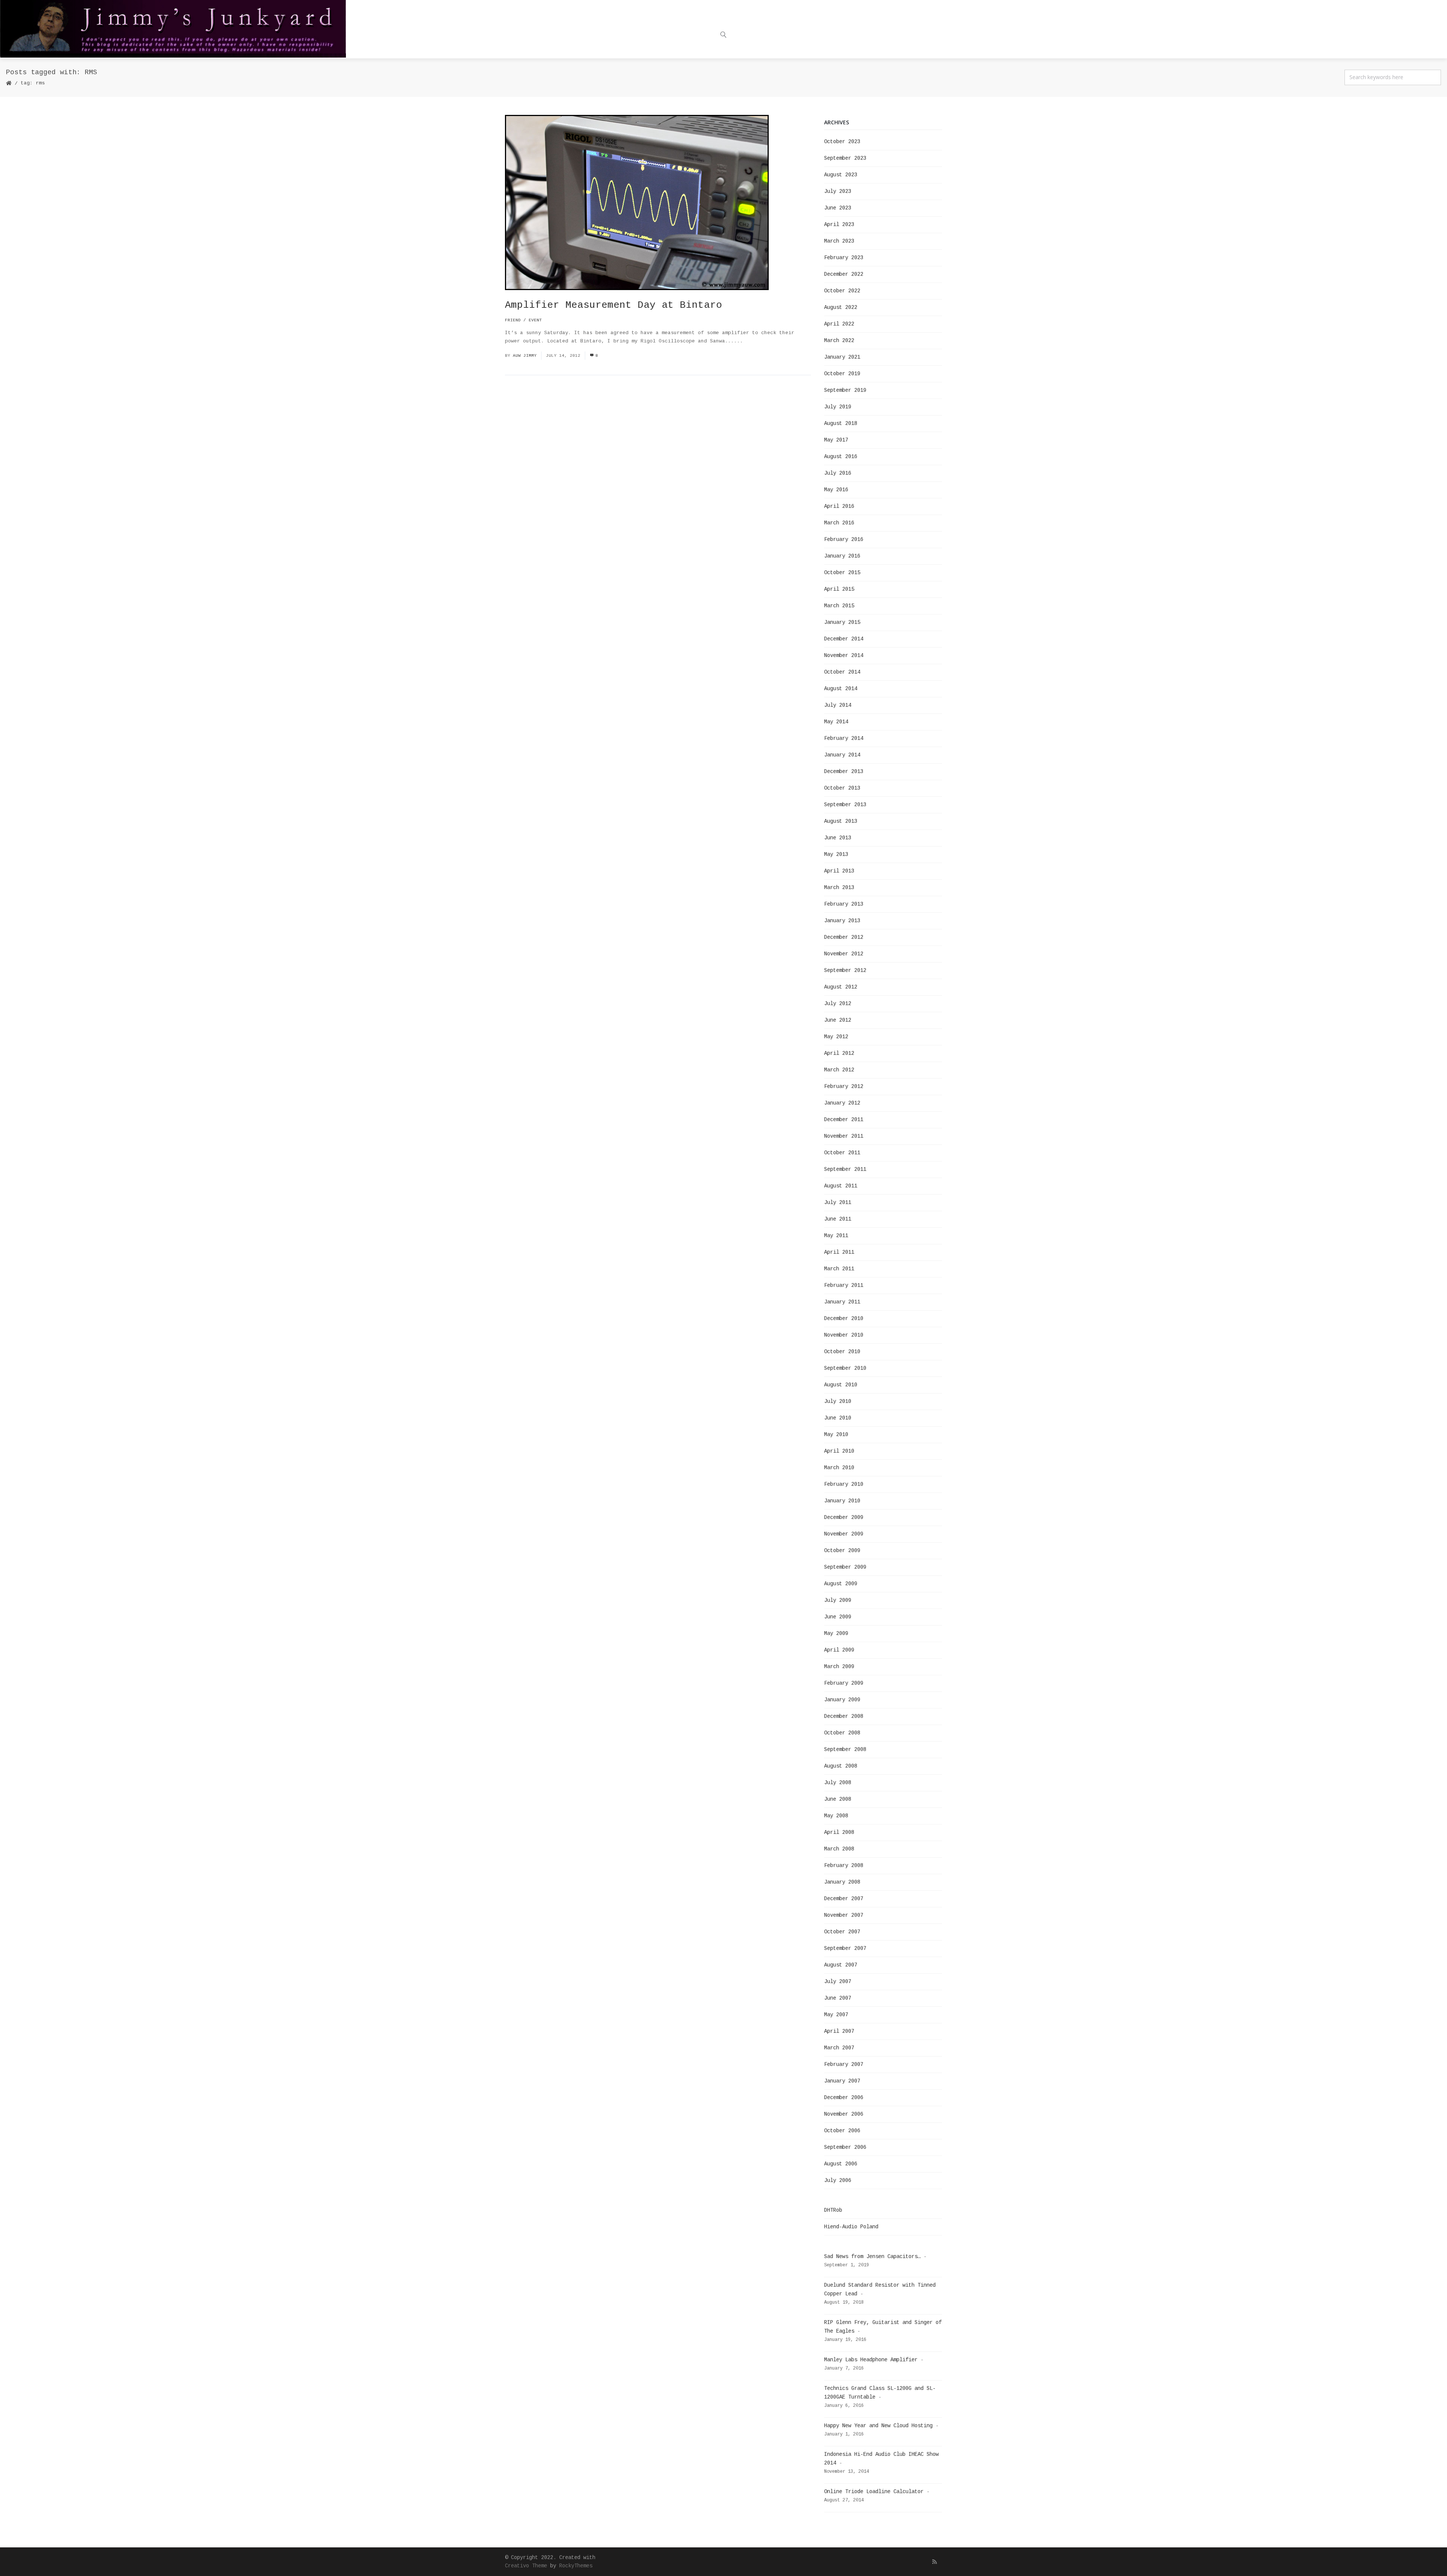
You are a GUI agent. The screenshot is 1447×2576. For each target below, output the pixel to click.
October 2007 (842, 1932)
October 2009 (842, 1551)
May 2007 (836, 2015)
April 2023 (839, 225)
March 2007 (839, 2048)
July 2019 (838, 407)
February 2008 (844, 1866)
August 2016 (841, 457)
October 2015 (842, 573)
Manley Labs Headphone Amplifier (871, 2360)
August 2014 (841, 689)
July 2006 (838, 2180)
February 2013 (844, 904)
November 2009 (844, 1534)
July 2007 (838, 1982)
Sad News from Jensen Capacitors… (872, 2257)
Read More (760, 341)
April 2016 (839, 506)
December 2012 (844, 937)
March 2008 (839, 1849)
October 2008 (842, 1733)
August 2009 (841, 1584)
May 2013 (836, 854)
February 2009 (844, 1683)
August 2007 (841, 1965)
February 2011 (844, 1285)
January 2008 (842, 1882)
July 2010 (838, 1401)
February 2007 (844, 2064)
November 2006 (844, 2114)
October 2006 (842, 2131)
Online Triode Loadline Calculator (874, 2492)
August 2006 (841, 2164)
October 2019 (842, 374)
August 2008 (841, 1766)
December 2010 (844, 1319)
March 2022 (839, 341)
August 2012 (841, 987)
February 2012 (844, 1086)
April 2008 (839, 1832)
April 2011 (839, 1252)
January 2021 (842, 357)
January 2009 (842, 1700)
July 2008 (838, 1783)
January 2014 (842, 755)
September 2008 (845, 1749)
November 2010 (844, 1335)
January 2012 (842, 1103)
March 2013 (839, 888)
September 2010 (845, 1368)
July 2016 (838, 473)
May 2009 (836, 1633)
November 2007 (844, 1915)
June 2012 (838, 1020)
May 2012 (836, 1037)
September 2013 (845, 805)
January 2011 (842, 1302)
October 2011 (842, 1153)
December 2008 (844, 1716)
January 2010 (842, 1501)
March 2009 (839, 1667)
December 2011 (844, 1120)
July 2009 (838, 1600)
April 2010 (839, 1451)
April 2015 (839, 589)
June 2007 (838, 1998)
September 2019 (845, 390)
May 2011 (836, 1236)
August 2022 (841, 307)
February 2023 (844, 258)
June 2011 (838, 1219)
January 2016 (842, 556)
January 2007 (842, 2081)
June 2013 (838, 838)
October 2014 (842, 672)
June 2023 (838, 208)
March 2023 (839, 241)
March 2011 (839, 1269)
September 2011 (845, 1169)
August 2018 (841, 423)
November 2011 (844, 1136)
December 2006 (844, 2098)
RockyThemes (576, 2566)
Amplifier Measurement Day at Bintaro (613, 305)
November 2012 (844, 954)
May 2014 (836, 722)
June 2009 (838, 1617)
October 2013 (842, 788)
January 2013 (842, 921)
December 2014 (844, 639)
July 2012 (838, 1004)
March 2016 (839, 523)
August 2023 (841, 175)
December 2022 (844, 274)
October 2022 (842, 291)
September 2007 (845, 1948)
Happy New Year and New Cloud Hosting (878, 2426)
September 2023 (845, 158)
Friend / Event (523, 320)
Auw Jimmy (525, 356)
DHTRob (833, 2210)
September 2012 (845, 970)
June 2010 (838, 1418)
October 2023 (842, 142)
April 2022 (839, 324)
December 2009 (844, 1517)
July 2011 (838, 1202)
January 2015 (842, 622)
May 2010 (836, 1435)
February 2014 (844, 738)
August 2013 (841, 821)
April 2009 (839, 1650)
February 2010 (844, 1484)
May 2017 (836, 440)
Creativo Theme (526, 2566)
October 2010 (842, 1352)
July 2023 (838, 191)
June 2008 (838, 1799)
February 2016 (844, 539)
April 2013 (839, 871)
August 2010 (841, 1385)
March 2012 (839, 1070)
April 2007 (839, 2031)
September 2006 (845, 2147)
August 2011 (841, 1186)
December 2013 (844, 772)
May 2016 (836, 490)
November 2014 (844, 655)
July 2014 (838, 705)
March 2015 (839, 606)
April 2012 (839, 1053)
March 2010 (839, 1468)
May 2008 (836, 1816)
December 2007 (844, 1899)
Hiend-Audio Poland (851, 2227)
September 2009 (845, 1567)
